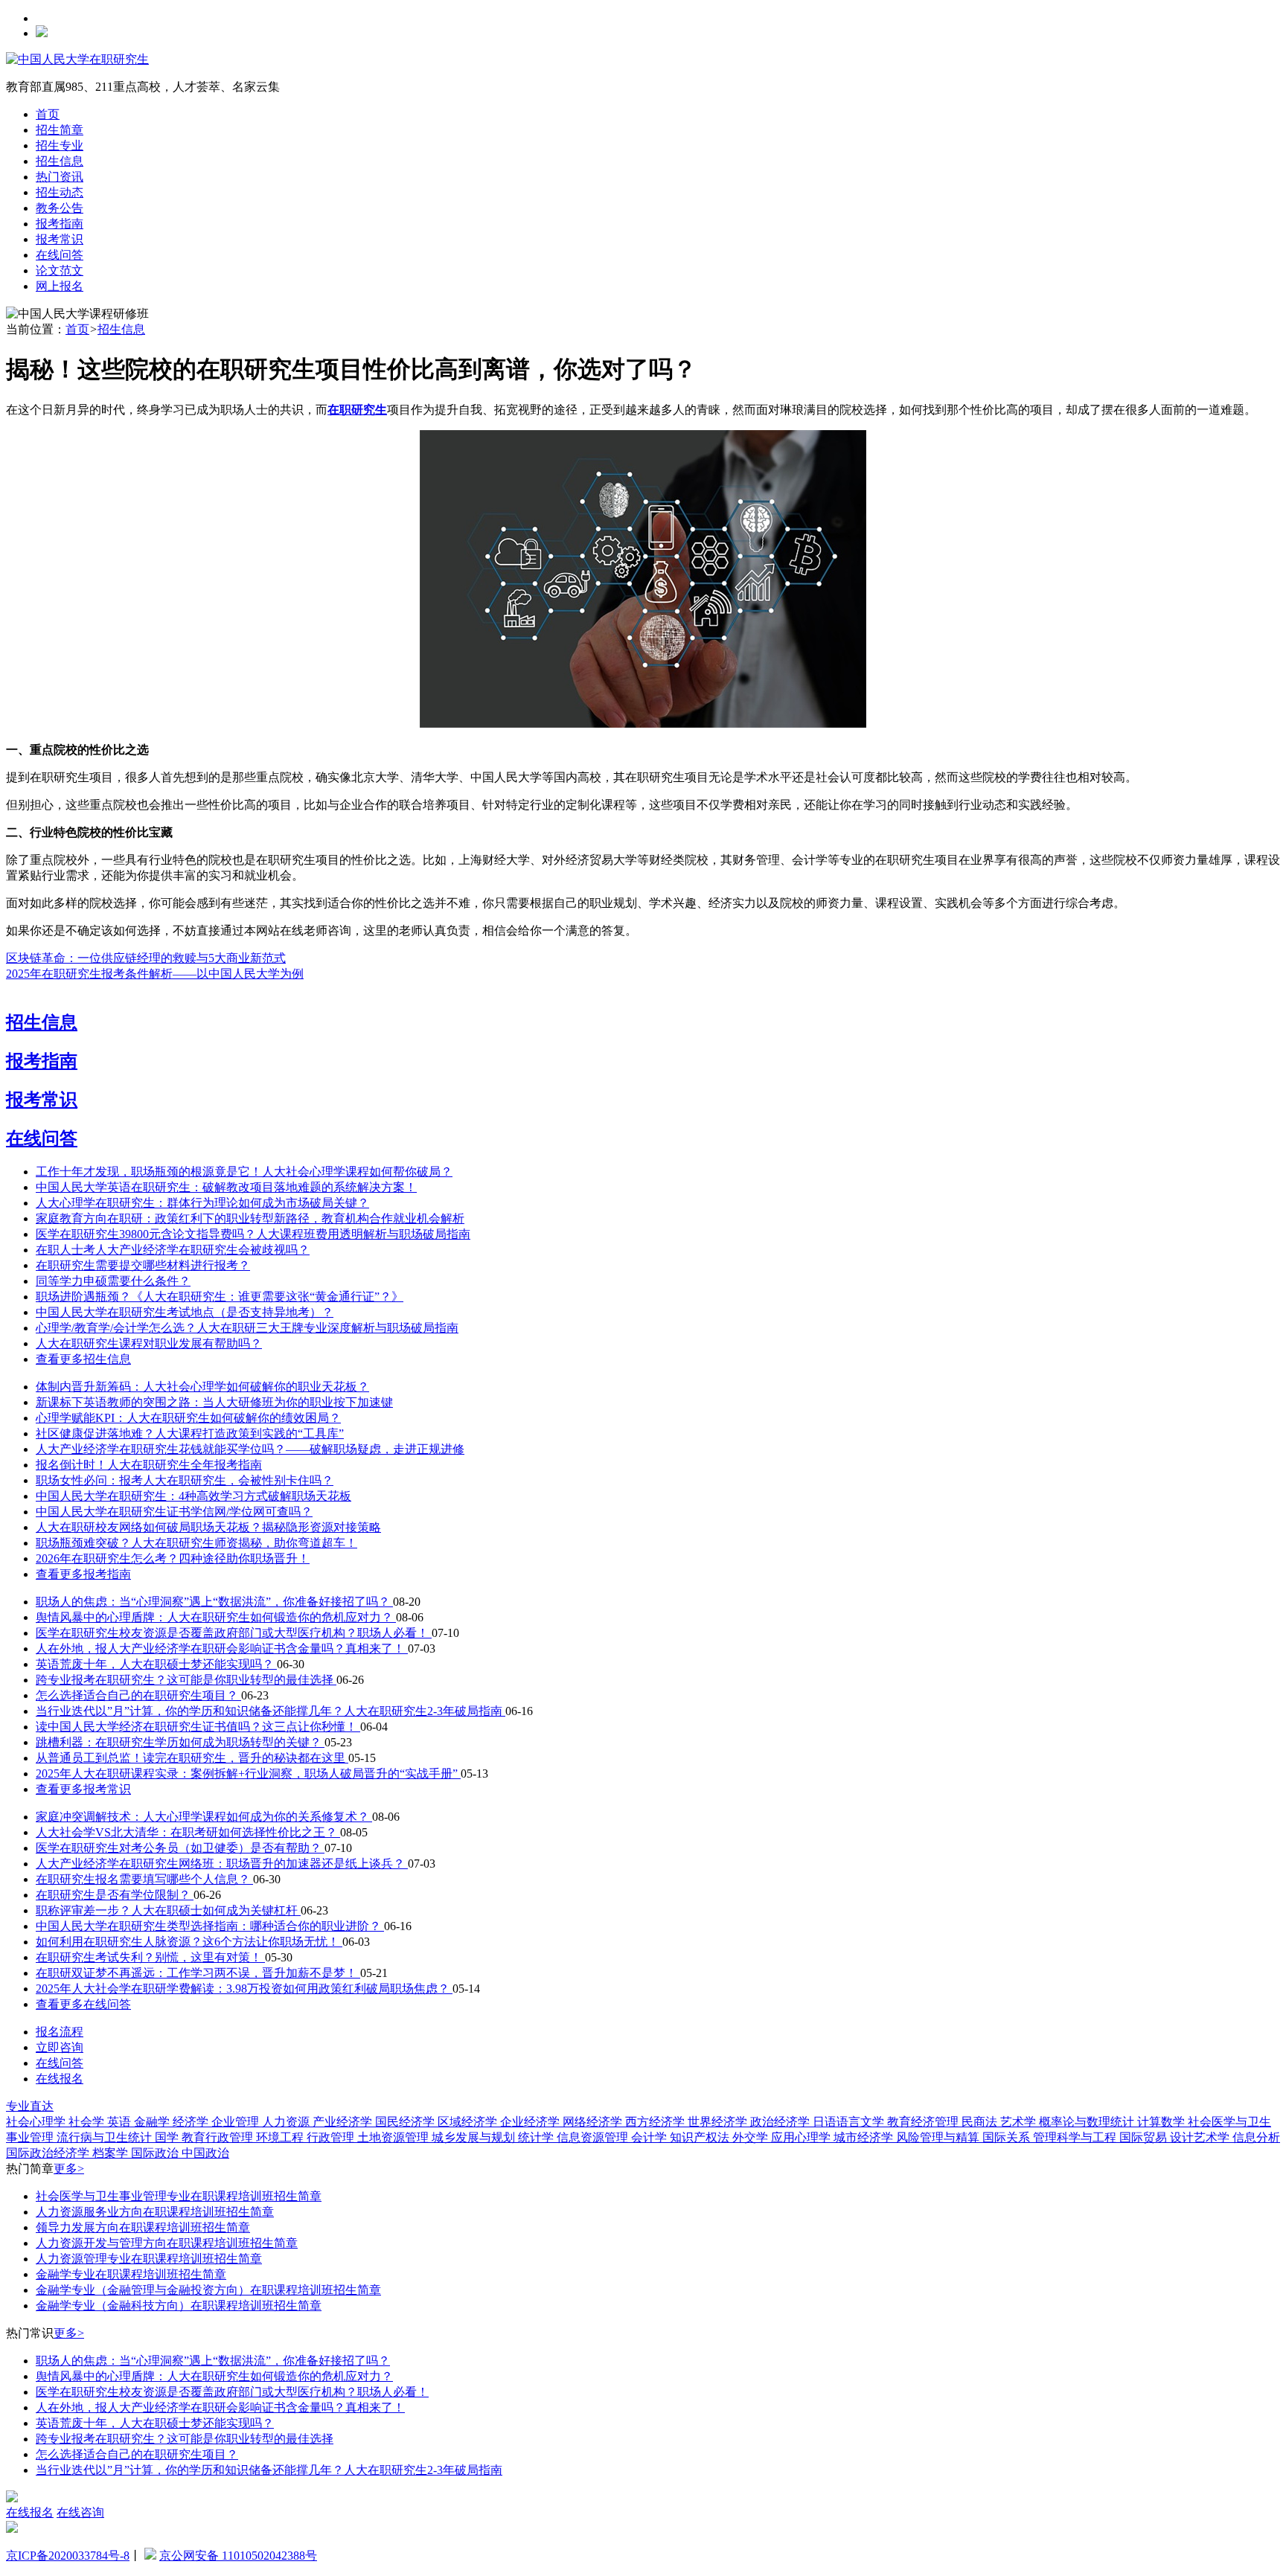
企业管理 (237, 2122)
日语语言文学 (850, 2122)
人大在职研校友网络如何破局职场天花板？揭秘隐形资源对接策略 (208, 1527)
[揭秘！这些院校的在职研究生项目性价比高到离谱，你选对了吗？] (643, 724)
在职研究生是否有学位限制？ (115, 1895)
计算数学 (1162, 2122)
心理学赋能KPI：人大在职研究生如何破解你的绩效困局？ (188, 1418)
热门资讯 (60, 177)
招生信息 (60, 161)
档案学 (112, 2153)
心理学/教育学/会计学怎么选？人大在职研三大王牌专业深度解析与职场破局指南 (247, 1328)
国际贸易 (1145, 2137)
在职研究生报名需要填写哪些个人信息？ (144, 1879)
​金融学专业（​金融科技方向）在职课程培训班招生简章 (179, 2306)
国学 (168, 2137)
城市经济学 (865, 2137)
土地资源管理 (394, 2137)
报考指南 (60, 224)
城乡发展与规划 (475, 2137)
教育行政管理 (219, 2137)
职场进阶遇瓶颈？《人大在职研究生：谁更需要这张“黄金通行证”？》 (220, 1297)
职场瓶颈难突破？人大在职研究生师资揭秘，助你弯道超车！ (196, 1543)
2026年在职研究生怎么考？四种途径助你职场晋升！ (173, 1558)
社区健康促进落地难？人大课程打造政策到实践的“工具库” (190, 1433)
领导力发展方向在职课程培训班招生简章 (143, 2227)
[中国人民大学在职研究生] (77, 59)
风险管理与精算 (939, 2137)
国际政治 (156, 2153)
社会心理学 (37, 2122)
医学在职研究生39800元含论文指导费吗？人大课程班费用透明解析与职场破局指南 (253, 1234)
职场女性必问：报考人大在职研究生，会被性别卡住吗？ (185, 1480)
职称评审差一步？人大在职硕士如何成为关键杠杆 (168, 1910)
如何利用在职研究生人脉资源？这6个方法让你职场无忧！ (189, 1942)
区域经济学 (469, 2122)
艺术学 (1020, 2122)
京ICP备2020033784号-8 (68, 2556)
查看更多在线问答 (83, 2004)
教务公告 (60, 208)
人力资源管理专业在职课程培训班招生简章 (149, 2259)
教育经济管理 (924, 2122)
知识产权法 (701, 2137)
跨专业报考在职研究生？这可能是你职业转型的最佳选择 (186, 1680)
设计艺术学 (1201, 2137)
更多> (69, 2169)
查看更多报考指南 (83, 1574)
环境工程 (281, 2137)
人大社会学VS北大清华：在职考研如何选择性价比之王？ (188, 1832)
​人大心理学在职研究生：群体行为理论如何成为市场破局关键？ (202, 1203)
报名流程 (60, 2032)
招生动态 (60, 192)
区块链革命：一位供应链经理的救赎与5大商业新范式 (146, 958)
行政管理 (332, 2137)
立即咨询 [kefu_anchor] (60, 2047)
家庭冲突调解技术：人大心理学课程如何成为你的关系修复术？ (204, 1817)
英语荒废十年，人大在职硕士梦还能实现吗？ (156, 1664)
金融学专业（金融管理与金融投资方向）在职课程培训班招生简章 (208, 2290)
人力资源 (287, 2122)
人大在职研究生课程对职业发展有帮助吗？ (149, 1343)
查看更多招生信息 (83, 1359)
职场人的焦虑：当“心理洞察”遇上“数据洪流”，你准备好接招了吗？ (214, 1602)
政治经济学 (781, 2122)
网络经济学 (594, 2122)
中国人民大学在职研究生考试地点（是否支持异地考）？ (185, 1312)
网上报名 (60, 286)
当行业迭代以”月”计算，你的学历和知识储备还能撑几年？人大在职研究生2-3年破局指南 (271, 1711)
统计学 (537, 2137)
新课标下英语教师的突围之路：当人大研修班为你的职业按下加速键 (214, 1402)
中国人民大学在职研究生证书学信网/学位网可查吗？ (174, 1512)
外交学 (752, 2137)
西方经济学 (656, 2122)
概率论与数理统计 (1088, 2122)
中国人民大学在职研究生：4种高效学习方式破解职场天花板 (193, 1496)
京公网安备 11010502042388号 (238, 2556)
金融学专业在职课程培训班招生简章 (131, 2274)
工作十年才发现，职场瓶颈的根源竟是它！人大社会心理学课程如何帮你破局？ (244, 1172)
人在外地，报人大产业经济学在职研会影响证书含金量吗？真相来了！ (222, 1649)
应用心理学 (802, 2137)
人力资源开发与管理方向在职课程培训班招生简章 (167, 2243)
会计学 (650, 2137)
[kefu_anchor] (12, 2529)
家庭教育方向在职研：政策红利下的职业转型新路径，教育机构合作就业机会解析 (250, 1218)
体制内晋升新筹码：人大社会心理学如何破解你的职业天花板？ (202, 1387)
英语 (121, 2122)
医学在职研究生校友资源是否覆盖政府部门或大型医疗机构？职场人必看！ (234, 1633)
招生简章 (60, 130)
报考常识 (60, 239)
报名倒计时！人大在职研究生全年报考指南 (149, 1465)
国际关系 (1008, 2137)
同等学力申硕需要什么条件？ (113, 1281)
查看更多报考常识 (83, 1789)
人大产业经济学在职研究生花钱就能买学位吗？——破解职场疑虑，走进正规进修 (250, 1449)
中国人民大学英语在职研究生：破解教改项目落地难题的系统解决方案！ (226, 1187)
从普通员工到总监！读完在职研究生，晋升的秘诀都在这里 (192, 1758)
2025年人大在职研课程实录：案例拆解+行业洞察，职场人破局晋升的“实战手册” (248, 1774)
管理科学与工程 (1076, 2137)
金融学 (153, 2122)
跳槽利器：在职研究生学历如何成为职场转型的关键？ (180, 1742)
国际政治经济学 (49, 2153)
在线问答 (60, 255)
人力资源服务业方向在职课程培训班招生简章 (155, 2212)
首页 (48, 114)
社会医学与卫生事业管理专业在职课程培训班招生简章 (179, 2196)
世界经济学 (719, 2122)
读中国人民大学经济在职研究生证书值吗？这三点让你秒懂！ (198, 1727)
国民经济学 (406, 2122)
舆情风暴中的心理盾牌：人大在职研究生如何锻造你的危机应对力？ (216, 1617)
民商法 (981, 2122)
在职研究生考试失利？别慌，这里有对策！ (150, 1957)
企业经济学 (531, 2122)
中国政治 (205, 2153)
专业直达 (30, 2106)
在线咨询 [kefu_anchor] (80, 2512)
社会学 (88, 2122)
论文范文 (60, 270)
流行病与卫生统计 (106, 2137)
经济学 (192, 2122)
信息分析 (1256, 2137)
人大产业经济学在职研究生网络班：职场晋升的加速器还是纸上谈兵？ (222, 1864)
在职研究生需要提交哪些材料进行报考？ (143, 1265)
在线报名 (60, 2079)
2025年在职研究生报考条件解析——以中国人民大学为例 (155, 974)
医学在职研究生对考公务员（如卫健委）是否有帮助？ (180, 1848)
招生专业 (60, 145)
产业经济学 (344, 2122)
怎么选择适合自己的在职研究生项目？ (138, 1695)
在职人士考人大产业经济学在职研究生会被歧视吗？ (173, 1250)
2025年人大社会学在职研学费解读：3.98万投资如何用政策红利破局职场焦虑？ (244, 1989)
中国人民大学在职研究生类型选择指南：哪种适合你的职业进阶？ (210, 1926)
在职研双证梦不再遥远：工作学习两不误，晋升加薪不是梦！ (198, 1973)
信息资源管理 (594, 2137)
